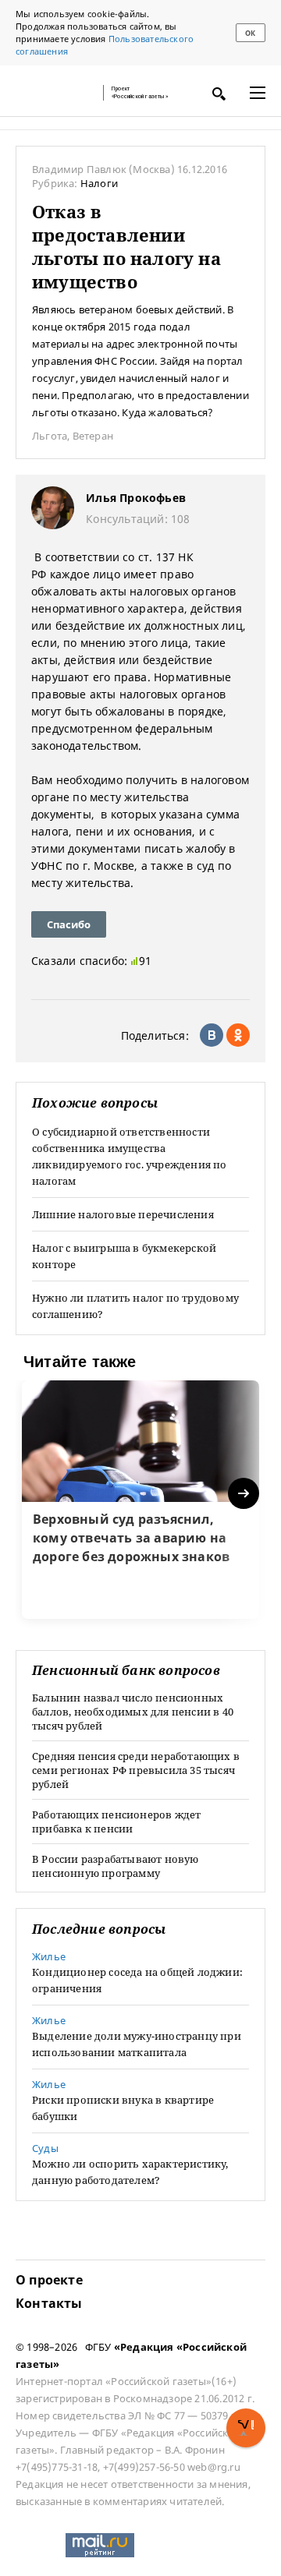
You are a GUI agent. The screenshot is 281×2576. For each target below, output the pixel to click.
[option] (140, 1500)
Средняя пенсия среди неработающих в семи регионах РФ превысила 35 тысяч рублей (136, 1770)
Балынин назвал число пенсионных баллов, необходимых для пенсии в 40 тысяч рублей (133, 1712)
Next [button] (245, 1494)
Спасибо (69, 924)
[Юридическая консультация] (55, 93)
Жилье (49, 1956)
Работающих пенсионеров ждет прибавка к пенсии (116, 1822)
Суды (45, 2148)
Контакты (49, 2303)
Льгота (50, 436)
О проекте (49, 2280)
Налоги (99, 183)
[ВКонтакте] (212, 1035)
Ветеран (93, 436)
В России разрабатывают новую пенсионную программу (116, 1866)
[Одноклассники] (238, 1035)
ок (250, 33)
